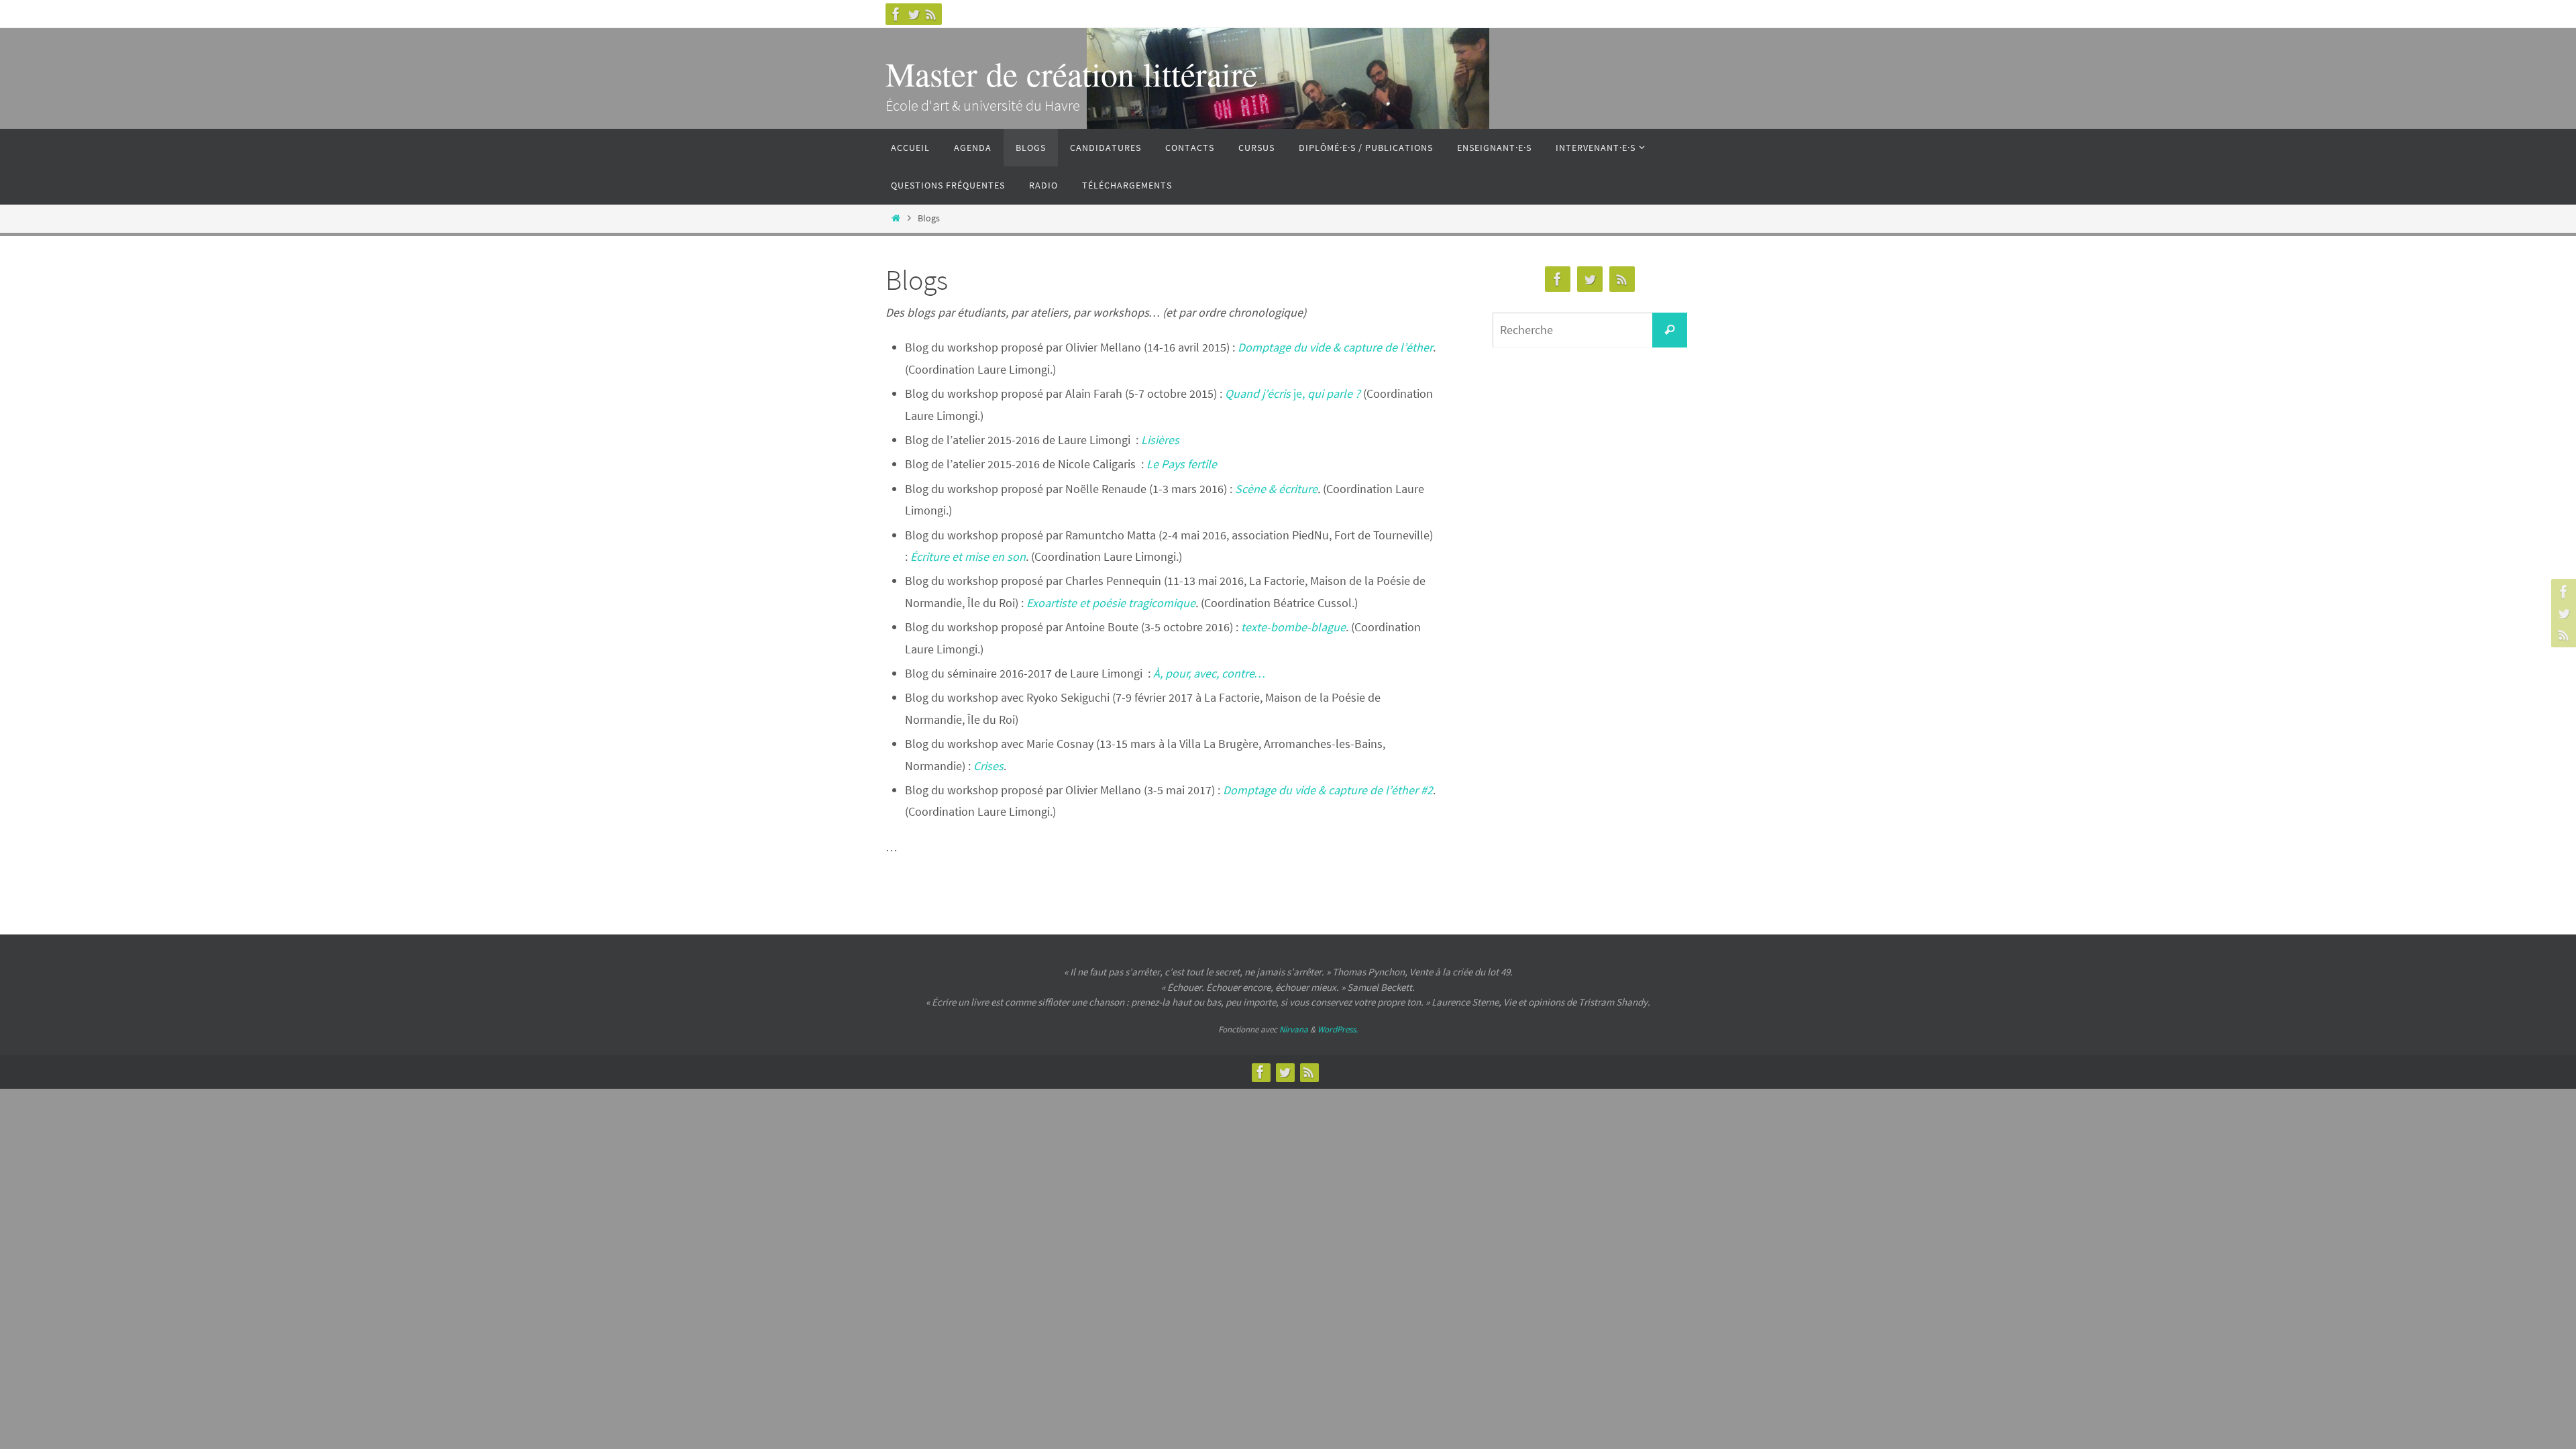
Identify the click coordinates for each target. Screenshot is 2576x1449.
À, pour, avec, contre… (1209, 673)
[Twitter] (914, 14)
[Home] (896, 218)
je (1298, 393)
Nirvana (1294, 1029)
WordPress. (1338, 1029)
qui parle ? (1334, 393)
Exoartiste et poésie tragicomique (1111, 603)
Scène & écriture (1275, 489)
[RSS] (931, 14)
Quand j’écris (1259, 393)
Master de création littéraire (1071, 73)
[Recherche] (1670, 330)
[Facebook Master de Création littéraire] (896, 14)
